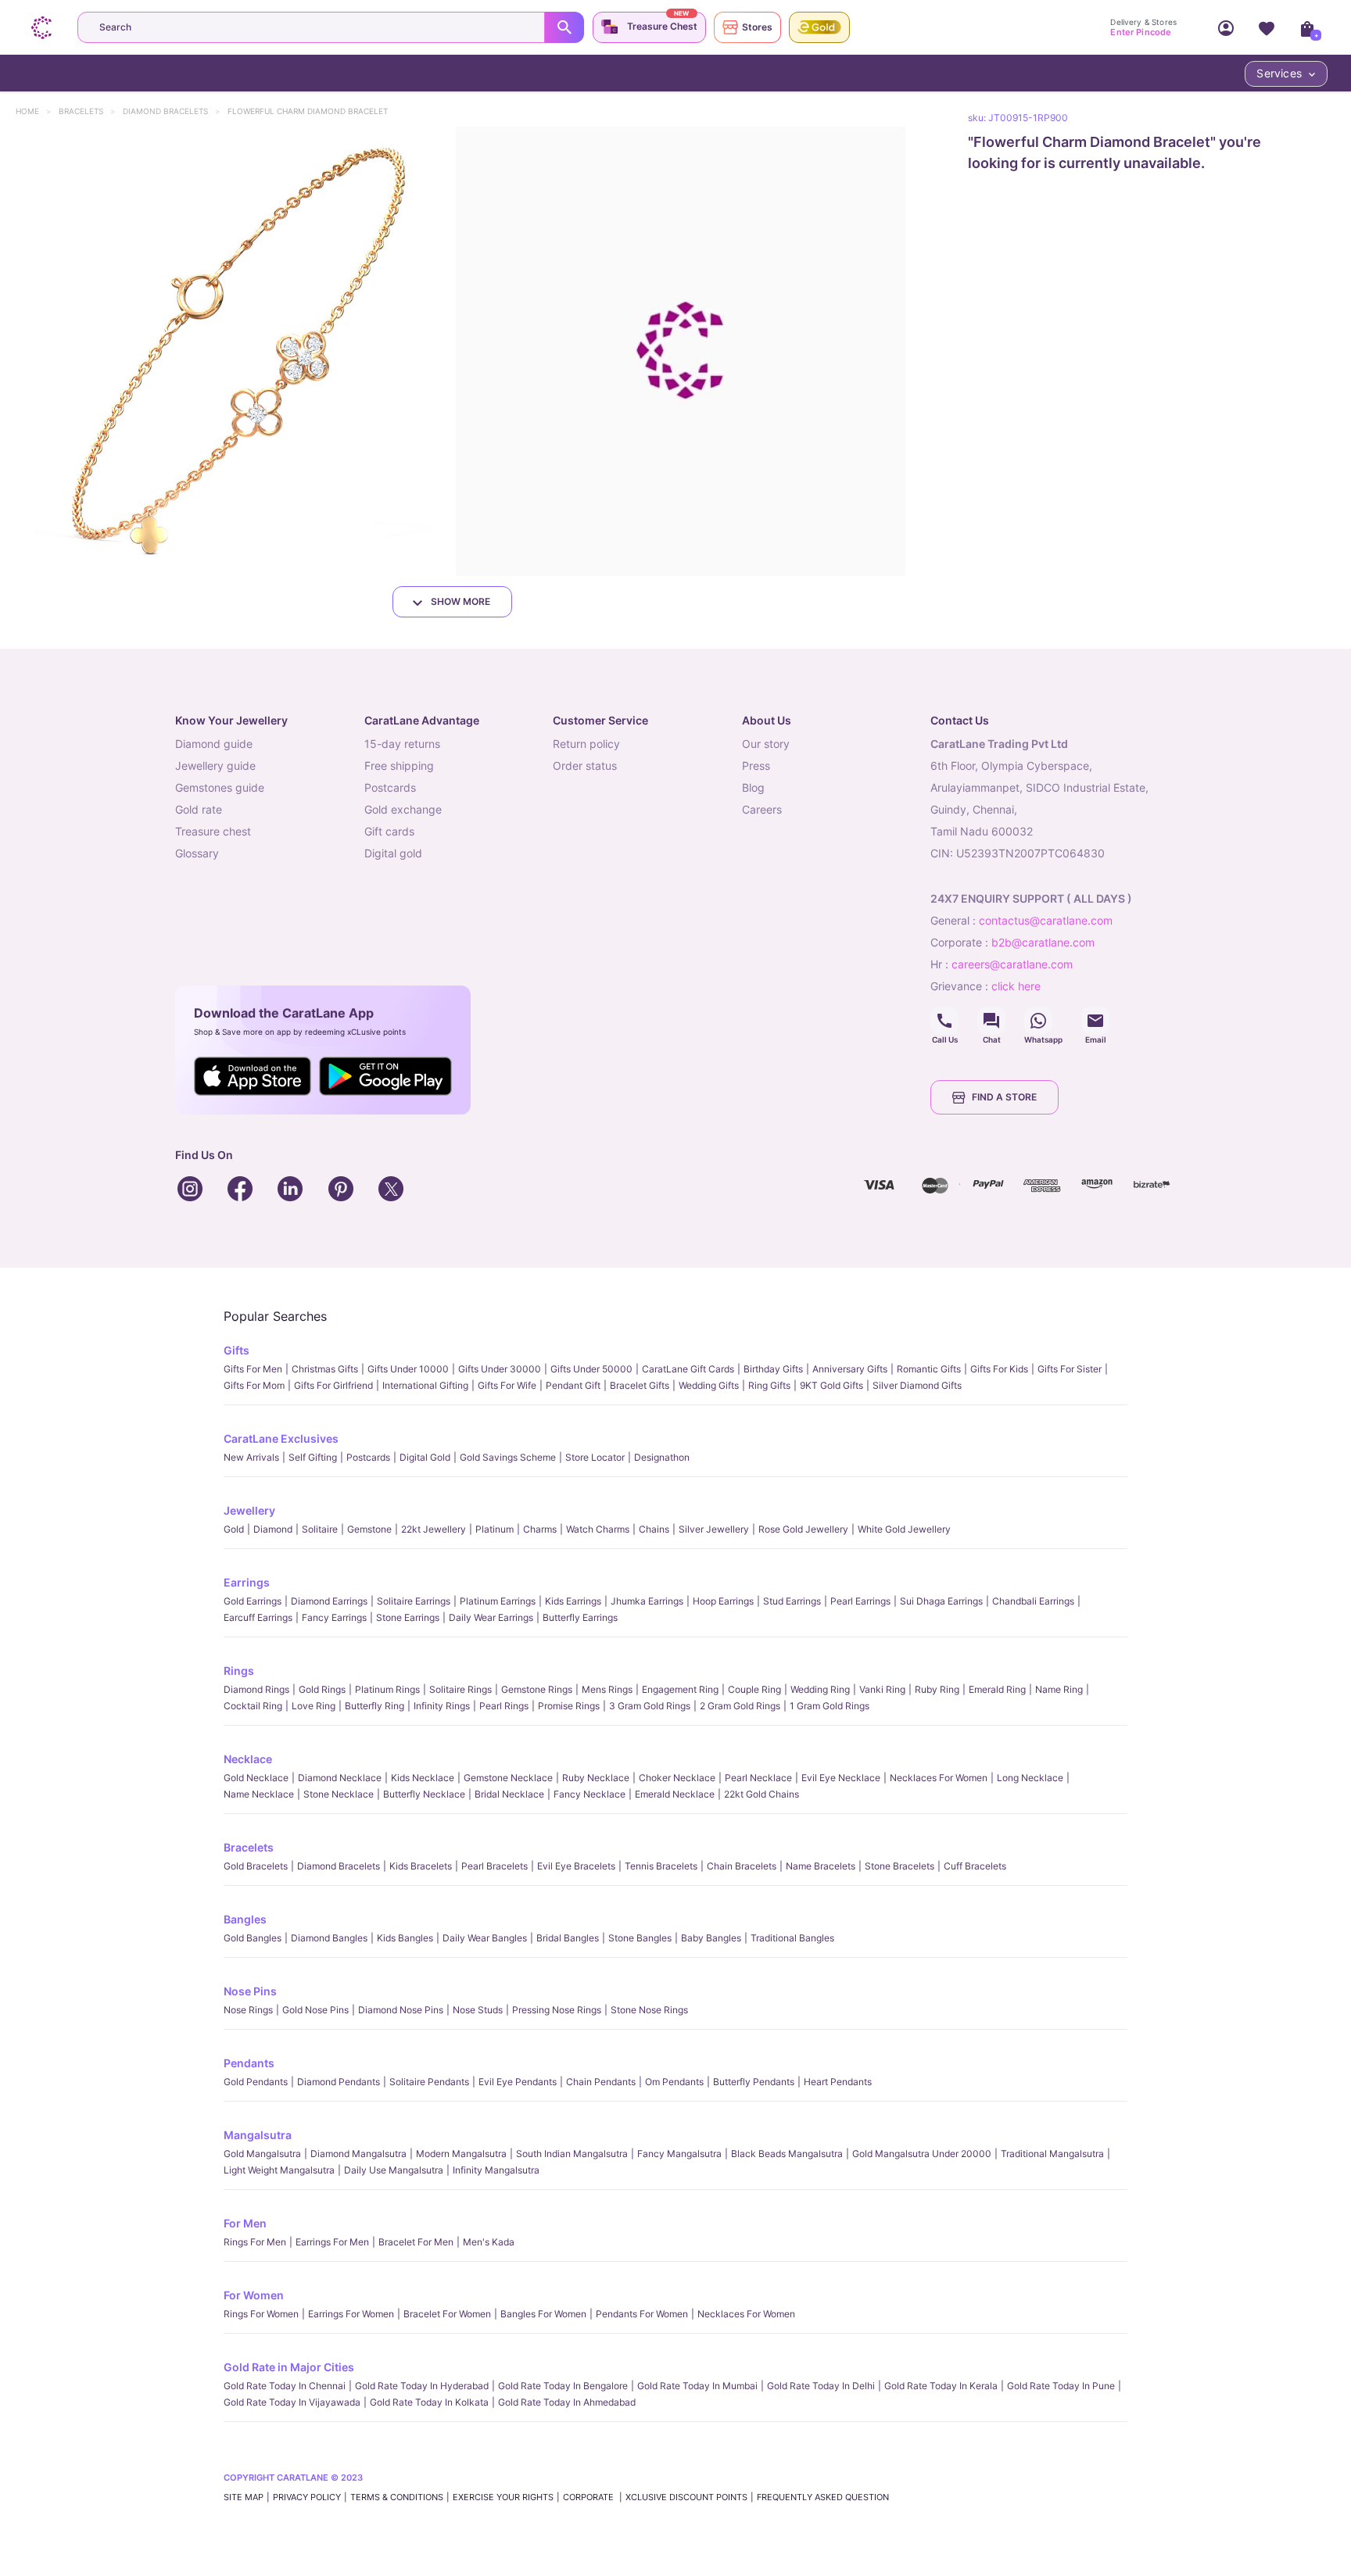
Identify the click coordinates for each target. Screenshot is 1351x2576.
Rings (239, 1671)
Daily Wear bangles (485, 1938)
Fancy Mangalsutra (679, 2154)
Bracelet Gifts (640, 1385)
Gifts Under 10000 (408, 1369)
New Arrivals (251, 1457)
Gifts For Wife (507, 1385)
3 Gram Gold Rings (650, 1706)
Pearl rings (504, 1706)
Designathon (662, 1457)
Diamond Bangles (329, 1938)
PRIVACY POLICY (307, 2497)
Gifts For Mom (254, 1385)
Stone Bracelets (899, 1866)
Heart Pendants (838, 2082)
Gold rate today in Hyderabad (422, 2386)
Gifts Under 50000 (591, 1369)
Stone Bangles (640, 1938)
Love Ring (314, 1706)
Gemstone (369, 1529)
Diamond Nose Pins (401, 2010)
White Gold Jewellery (904, 1529)
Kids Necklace (423, 1778)
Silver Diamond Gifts (917, 1385)
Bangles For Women (543, 2314)
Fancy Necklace (589, 1794)
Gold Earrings (253, 1601)
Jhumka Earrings (647, 1601)
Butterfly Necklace (424, 1794)
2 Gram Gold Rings (740, 1706)
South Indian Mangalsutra (572, 2154)
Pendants (249, 2063)
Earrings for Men (332, 2242)
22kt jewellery (434, 1529)
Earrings (247, 1582)
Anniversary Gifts (850, 1369)
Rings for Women (261, 2314)
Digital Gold (425, 1457)
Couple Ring (754, 1689)
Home (35, 111)
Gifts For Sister (1070, 1369)
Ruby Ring (937, 1689)
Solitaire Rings (460, 1689)
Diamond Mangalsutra (358, 2154)
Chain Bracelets (742, 1866)
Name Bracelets (821, 1866)
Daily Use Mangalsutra (394, 2170)
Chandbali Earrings (1033, 1601)
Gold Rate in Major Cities (289, 2367)
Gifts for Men (253, 1369)
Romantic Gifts (929, 1369)
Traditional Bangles (792, 1938)
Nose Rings (248, 2010)
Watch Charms (598, 1529)
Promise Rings (569, 1706)
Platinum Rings (387, 1689)
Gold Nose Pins (315, 2010)
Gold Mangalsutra (262, 2154)
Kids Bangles (405, 1938)
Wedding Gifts (709, 1385)
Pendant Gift (573, 1385)
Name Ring (1059, 1689)
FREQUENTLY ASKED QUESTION (823, 2497)
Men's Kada (489, 2242)
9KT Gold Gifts (831, 1385)
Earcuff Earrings (258, 1617)
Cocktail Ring (253, 1706)
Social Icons (944, 1021)
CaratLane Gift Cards (688, 1369)
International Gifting (425, 1385)
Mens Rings (607, 1689)
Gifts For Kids (999, 1369)
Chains (654, 1529)
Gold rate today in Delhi (821, 2386)
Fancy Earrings (334, 1617)
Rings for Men (255, 2242)
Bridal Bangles (568, 1938)
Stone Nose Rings (649, 2010)
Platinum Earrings (498, 1601)
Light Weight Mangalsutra (279, 2170)
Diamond (273, 1529)
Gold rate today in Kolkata (429, 2402)
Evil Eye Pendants (518, 2082)
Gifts (237, 1350)
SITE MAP (244, 2497)
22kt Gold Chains (762, 1794)
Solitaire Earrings (414, 1601)
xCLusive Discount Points (686, 2497)
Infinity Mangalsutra (496, 2170)
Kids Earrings (573, 1601)
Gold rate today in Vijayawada (292, 2402)
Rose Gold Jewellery (803, 1529)
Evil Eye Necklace (841, 1778)
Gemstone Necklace (508, 1778)
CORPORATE (589, 2497)
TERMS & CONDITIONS (397, 2497)
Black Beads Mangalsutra (787, 2154)
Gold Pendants (256, 2082)
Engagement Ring (680, 1689)
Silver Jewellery (714, 1529)
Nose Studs (478, 2010)
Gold (234, 1529)
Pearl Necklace (758, 1778)
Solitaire (320, 1529)
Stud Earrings (792, 1601)
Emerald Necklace (675, 1794)
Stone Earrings (408, 1617)
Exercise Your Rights (503, 2497)
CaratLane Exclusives (281, 1438)
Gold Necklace (256, 1778)
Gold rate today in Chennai (285, 2386)
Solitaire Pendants (429, 2082)
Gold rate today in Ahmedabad (567, 2402)
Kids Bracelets (421, 1866)
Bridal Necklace (509, 1794)
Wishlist (1267, 27)
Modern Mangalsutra (461, 2154)
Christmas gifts (325, 1369)
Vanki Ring (882, 1689)
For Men (245, 2223)
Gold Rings (322, 1689)
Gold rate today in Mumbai (697, 2386)
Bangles (245, 1919)
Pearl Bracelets (495, 1866)
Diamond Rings (256, 1689)
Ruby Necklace (596, 1778)
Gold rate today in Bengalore (563, 2386)
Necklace (248, 1759)
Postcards (368, 1457)
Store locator (595, 1457)
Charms (540, 1529)
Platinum (495, 1529)
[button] (225, 351)
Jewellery (249, 1510)
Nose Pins (250, 1991)
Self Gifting (313, 1457)
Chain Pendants (601, 2082)
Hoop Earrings (723, 1601)
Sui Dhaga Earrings (941, 1601)
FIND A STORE (1004, 1097)
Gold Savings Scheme (508, 1457)
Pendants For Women (642, 2314)
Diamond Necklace (340, 1778)
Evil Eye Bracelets (576, 1866)
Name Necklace (259, 1794)
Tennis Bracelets (661, 1866)
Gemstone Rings (537, 1689)
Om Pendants (674, 2082)
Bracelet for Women (447, 2314)
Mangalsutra (258, 2135)
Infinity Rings (442, 1706)
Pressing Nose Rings (557, 2010)
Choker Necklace (677, 1778)
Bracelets (88, 111)
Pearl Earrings (860, 1601)
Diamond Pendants (339, 2082)
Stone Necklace (339, 1794)
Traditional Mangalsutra (1052, 2154)
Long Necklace (1030, 1778)
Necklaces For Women (939, 1778)
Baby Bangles (711, 1938)
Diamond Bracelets (173, 111)
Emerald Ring (997, 1689)
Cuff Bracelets (975, 1866)
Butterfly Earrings (580, 1617)
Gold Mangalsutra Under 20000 (922, 2154)
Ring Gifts (769, 1385)
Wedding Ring (820, 1689)
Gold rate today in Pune (1061, 2386)
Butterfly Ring (374, 1706)
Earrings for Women (351, 2314)
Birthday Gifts (773, 1369)
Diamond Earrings (329, 1601)
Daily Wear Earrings (491, 1617)
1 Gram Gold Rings (830, 1706)
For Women (254, 2295)
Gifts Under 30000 (500, 1369)
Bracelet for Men (416, 2242)
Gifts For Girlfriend (333, 1385)
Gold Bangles (253, 1938)
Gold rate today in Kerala (941, 2386)
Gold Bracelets (256, 1866)
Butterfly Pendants (754, 2082)
